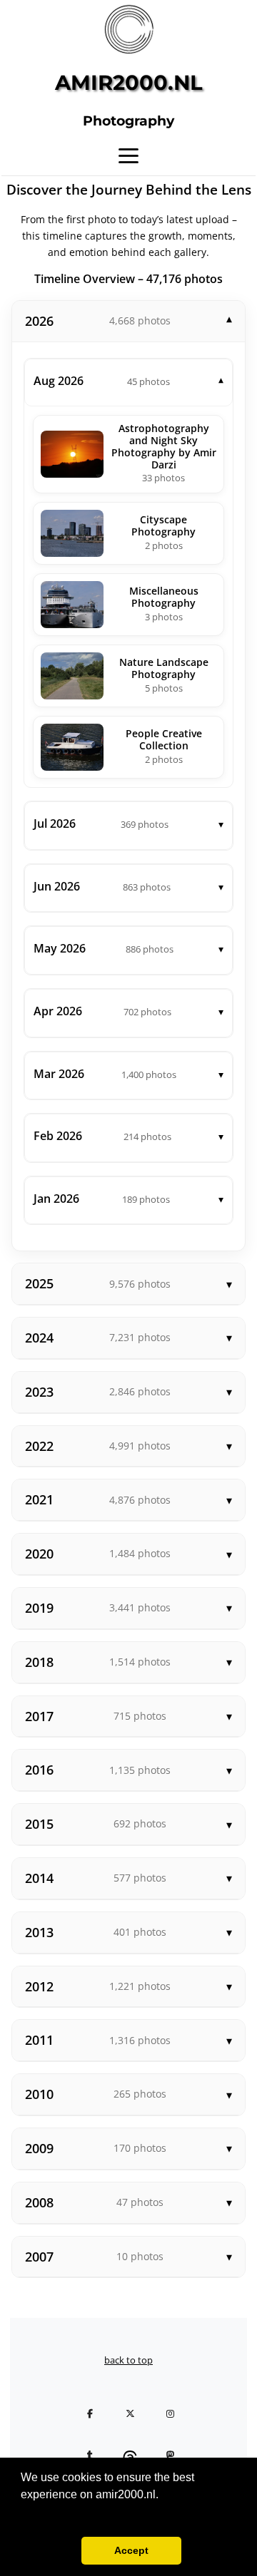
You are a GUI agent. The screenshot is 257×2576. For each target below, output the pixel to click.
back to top (128, 2360)
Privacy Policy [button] (59, 2514)
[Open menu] (128, 155)
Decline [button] (48, 2550)
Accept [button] (131, 2550)
